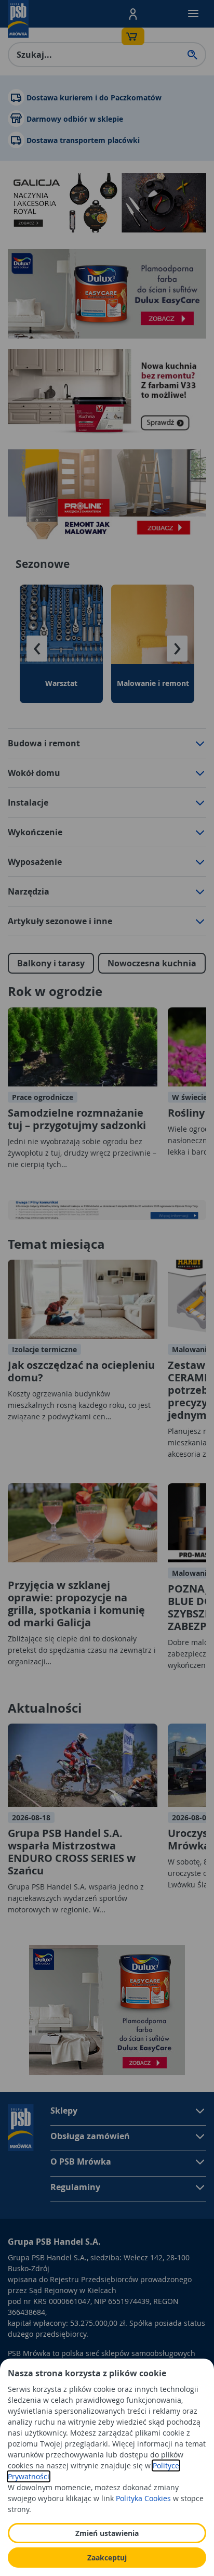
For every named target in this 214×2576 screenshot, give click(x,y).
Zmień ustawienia (107, 2533)
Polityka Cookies (143, 2498)
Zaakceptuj (107, 2558)
